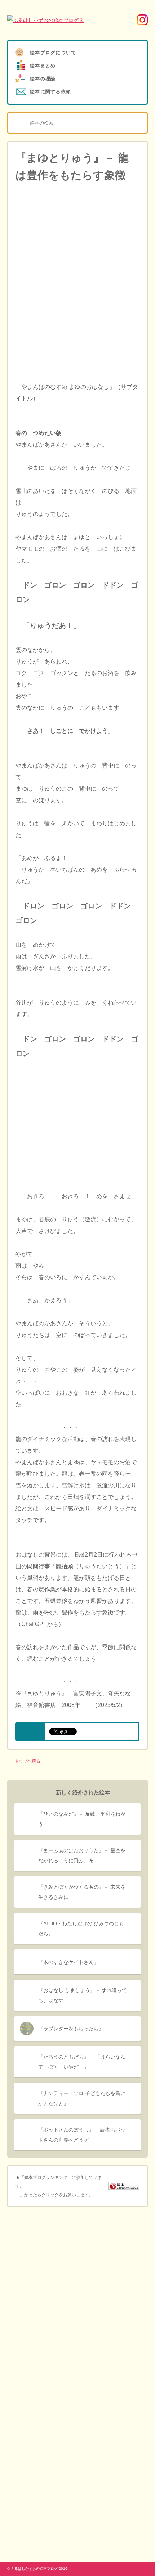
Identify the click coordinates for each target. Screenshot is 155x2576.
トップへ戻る (27, 1761)
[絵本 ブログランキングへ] (124, 2186)
